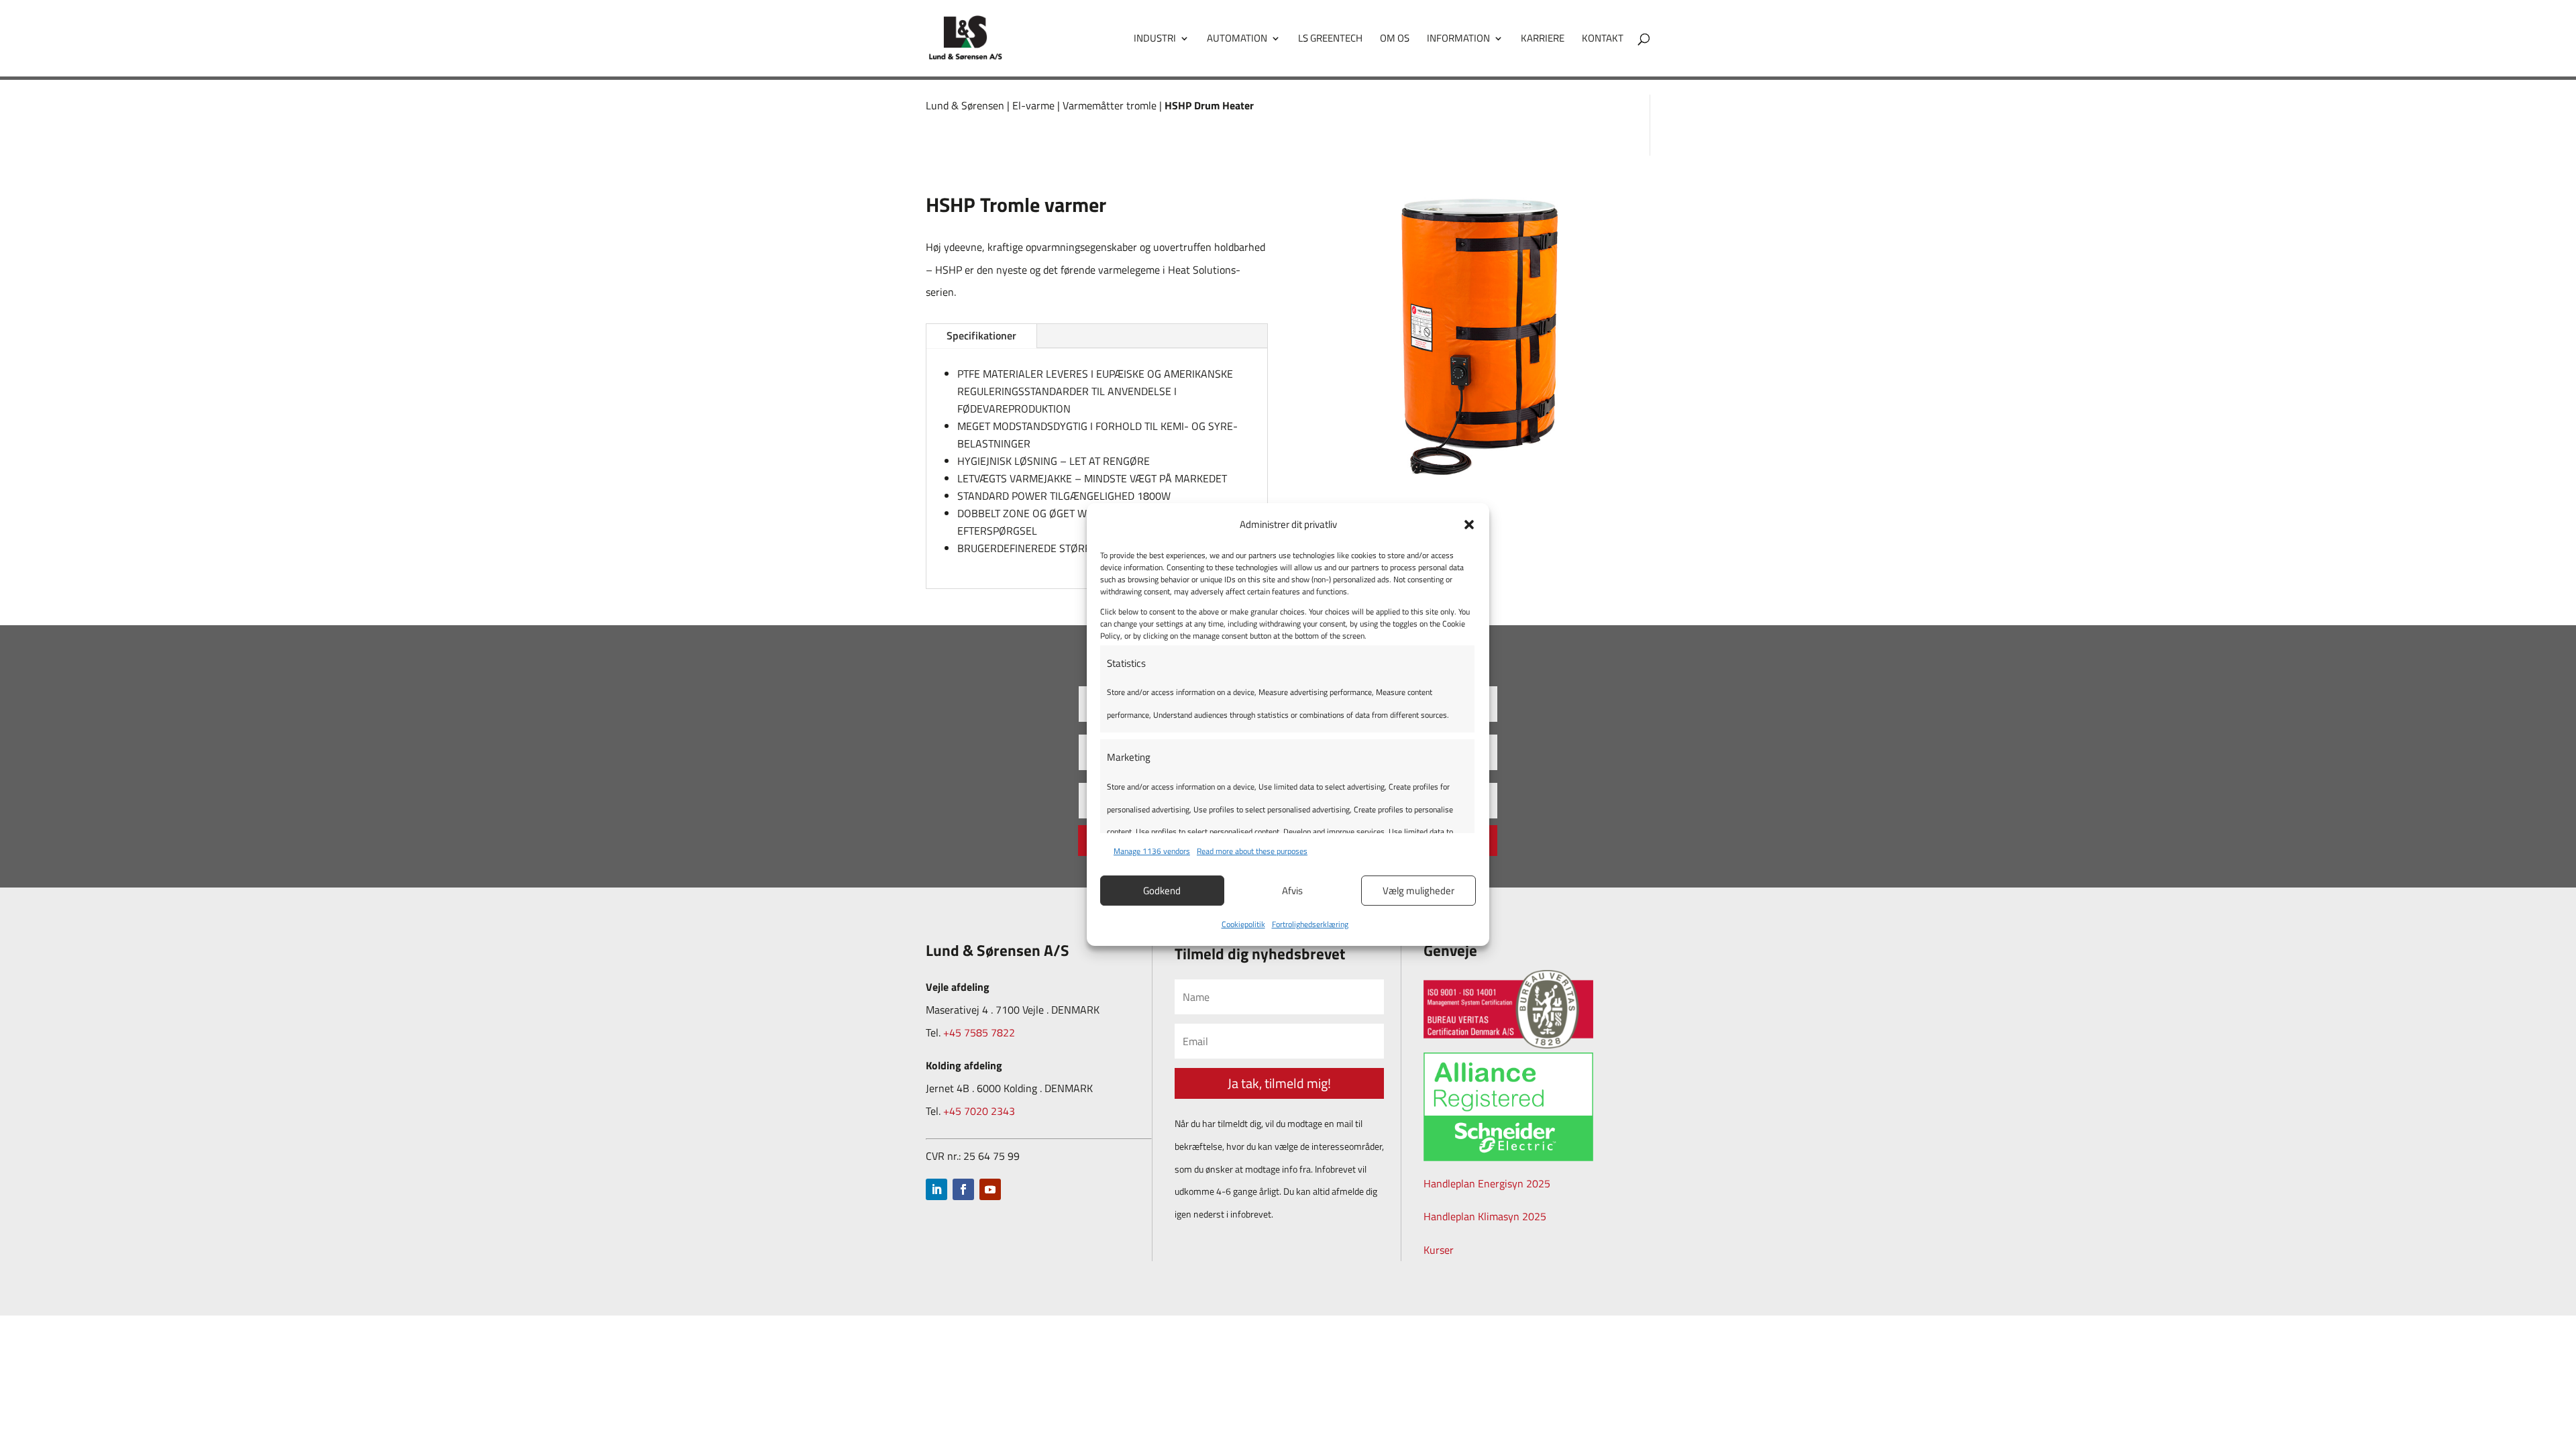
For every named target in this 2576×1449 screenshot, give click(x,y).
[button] (1469, 525)
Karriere (1543, 40)
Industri (1155, 40)
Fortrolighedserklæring (1310, 924)
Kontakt (1603, 40)
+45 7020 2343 (979, 1111)
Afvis (1292, 891)
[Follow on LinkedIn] (936, 1189)
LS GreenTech (1330, 40)
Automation (1237, 40)
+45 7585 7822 (979, 1032)
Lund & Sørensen (965, 105)
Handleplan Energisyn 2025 (1487, 1183)
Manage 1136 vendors (1152, 851)
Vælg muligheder (1418, 891)
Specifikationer (981, 335)
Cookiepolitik (1243, 924)
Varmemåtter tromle (1110, 105)
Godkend (1162, 891)
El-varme (1033, 105)
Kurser (1439, 1250)
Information (1458, 40)
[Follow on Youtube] (990, 1189)
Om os (1395, 40)
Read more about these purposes (1252, 851)
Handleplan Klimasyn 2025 (1485, 1216)
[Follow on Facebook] (963, 1189)
